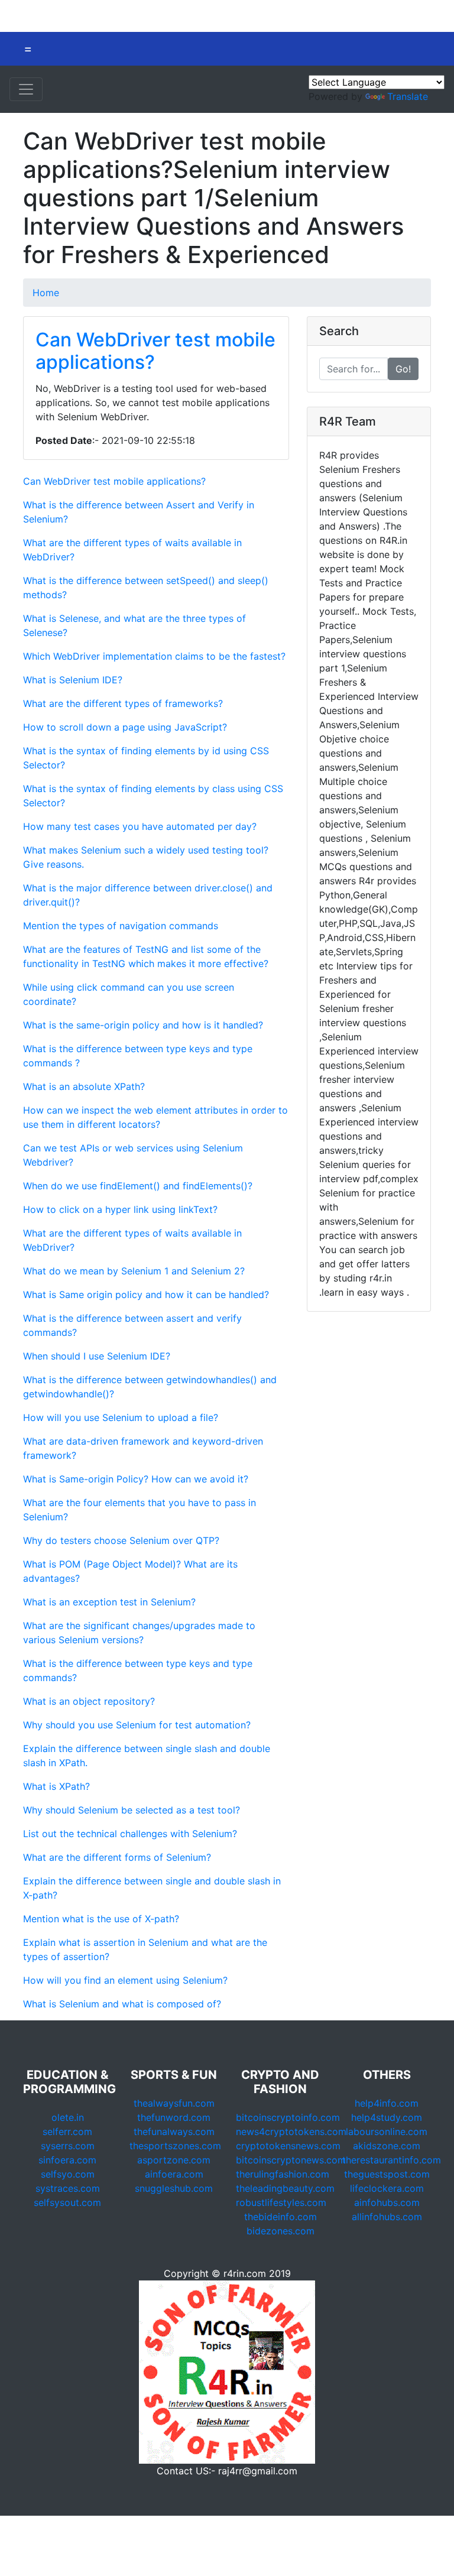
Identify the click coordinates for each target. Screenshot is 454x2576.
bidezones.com (280, 2231)
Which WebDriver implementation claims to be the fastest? (154, 656)
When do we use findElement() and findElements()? (138, 1186)
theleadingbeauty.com (285, 2188)
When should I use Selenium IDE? (97, 1356)
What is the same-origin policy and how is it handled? (143, 1025)
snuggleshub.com (174, 2188)
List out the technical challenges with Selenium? (130, 1834)
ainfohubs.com (387, 2202)
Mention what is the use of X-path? (101, 1919)
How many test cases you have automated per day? (140, 826)
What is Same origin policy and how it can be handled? (146, 1295)
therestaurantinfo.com (392, 2160)
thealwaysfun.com (174, 2103)
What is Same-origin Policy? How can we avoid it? (136, 1479)
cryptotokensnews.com (288, 2146)
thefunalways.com (174, 2131)
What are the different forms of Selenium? (117, 1857)
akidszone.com (387, 2146)
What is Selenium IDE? (73, 680)
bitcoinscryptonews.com (291, 2160)
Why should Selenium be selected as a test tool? (132, 1810)
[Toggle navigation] (26, 89)
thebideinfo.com (280, 2217)
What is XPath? (56, 1786)
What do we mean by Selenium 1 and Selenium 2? (134, 1271)
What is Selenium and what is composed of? (122, 2004)
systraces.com (68, 2188)
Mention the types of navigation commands (121, 926)
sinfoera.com (67, 2160)
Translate (408, 96)
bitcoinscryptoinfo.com (288, 2117)
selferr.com (67, 2131)
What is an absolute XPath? (84, 1086)
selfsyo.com (68, 2174)
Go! (403, 369)
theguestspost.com (387, 2174)
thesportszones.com (175, 2146)
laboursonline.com (387, 2131)
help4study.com (387, 2117)
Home (46, 293)
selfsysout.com (67, 2202)
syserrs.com (68, 2146)
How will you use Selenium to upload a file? (121, 1417)
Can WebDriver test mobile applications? (155, 351)
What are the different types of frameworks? (123, 703)
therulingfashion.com (283, 2174)
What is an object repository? (89, 1701)
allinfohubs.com (387, 2217)
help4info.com (387, 2103)
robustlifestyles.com (281, 2202)
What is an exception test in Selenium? (109, 1602)
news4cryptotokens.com (291, 2131)
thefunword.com (174, 2117)
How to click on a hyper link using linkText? (120, 1209)
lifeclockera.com (387, 2188)
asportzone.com (174, 2160)
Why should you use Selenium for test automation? (137, 1725)
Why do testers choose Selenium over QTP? (121, 1540)
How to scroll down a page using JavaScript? (125, 727)
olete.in (68, 2117)
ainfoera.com (174, 2174)
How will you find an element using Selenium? (125, 1980)
